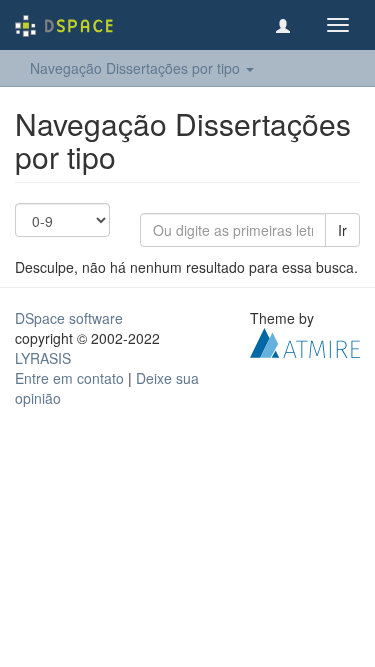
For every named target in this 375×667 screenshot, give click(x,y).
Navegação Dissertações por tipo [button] (137, 68)
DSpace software (69, 318)
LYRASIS (43, 358)
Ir (342, 230)
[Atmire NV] (305, 341)
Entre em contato (69, 378)
